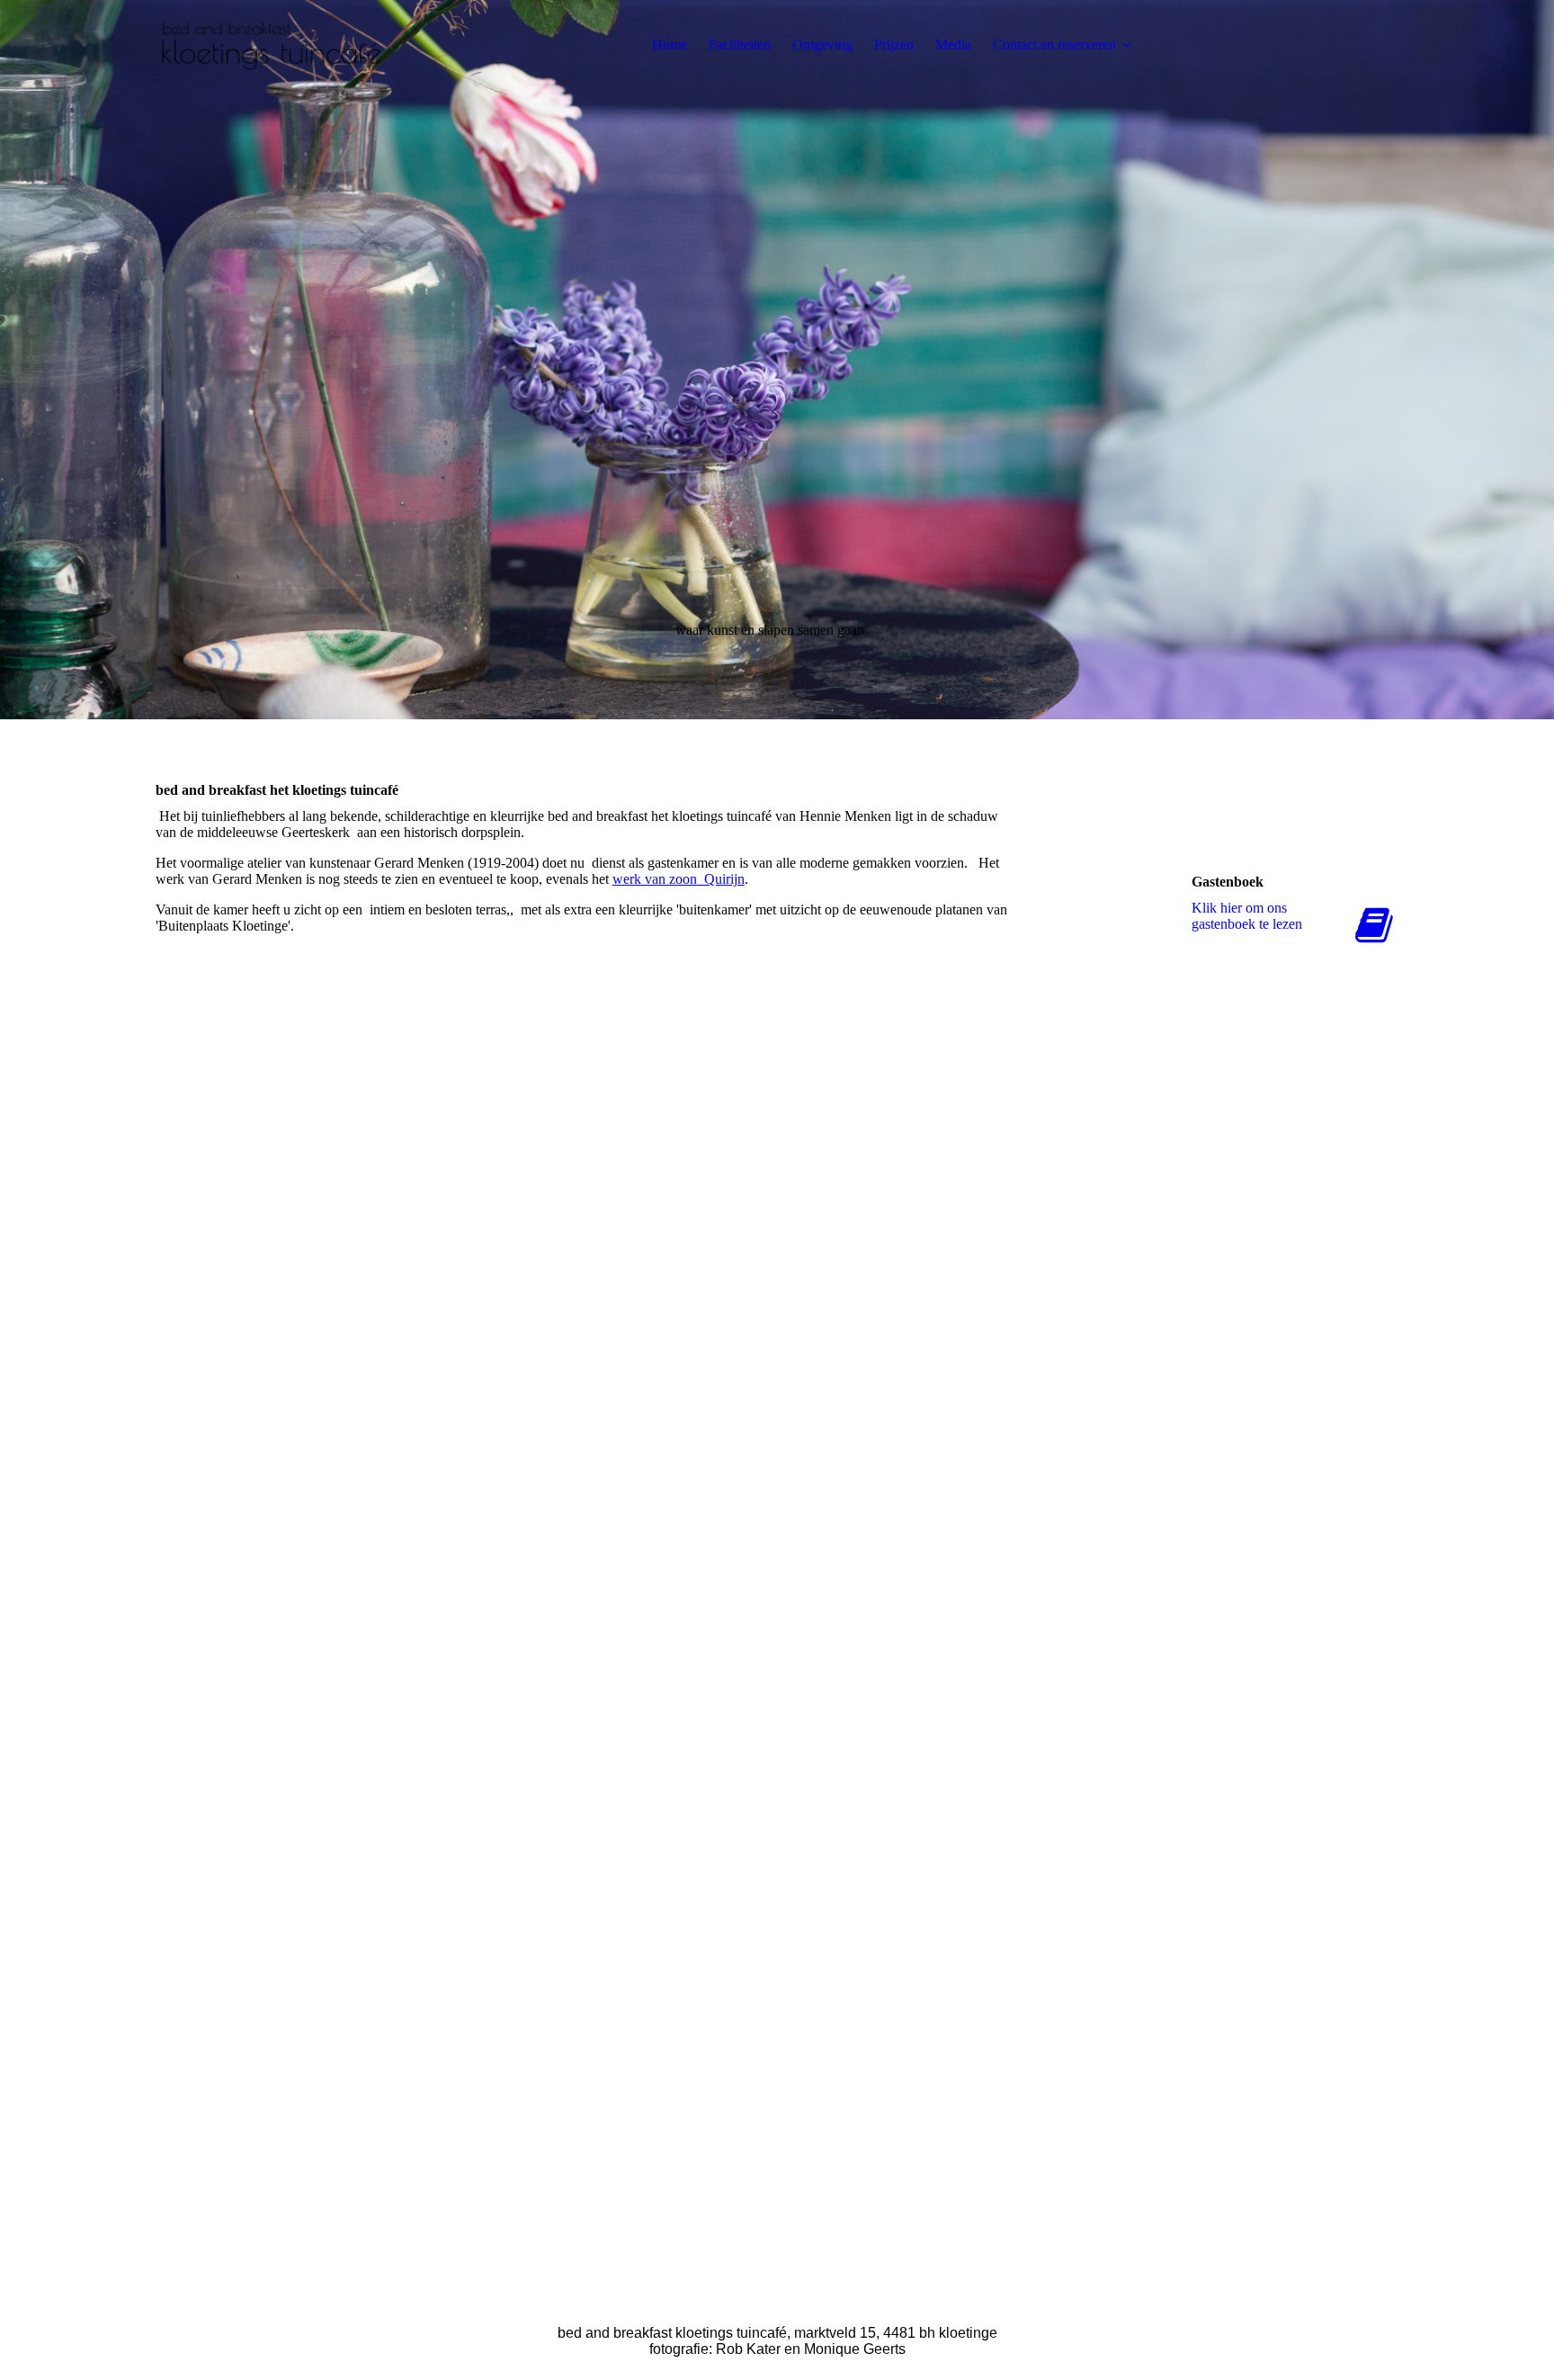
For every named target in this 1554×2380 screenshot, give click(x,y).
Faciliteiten (740, 45)
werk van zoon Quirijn (679, 879)
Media (953, 45)
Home (670, 45)
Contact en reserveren (1054, 45)
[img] (268, 45)
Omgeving (822, 45)
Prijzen (894, 45)
